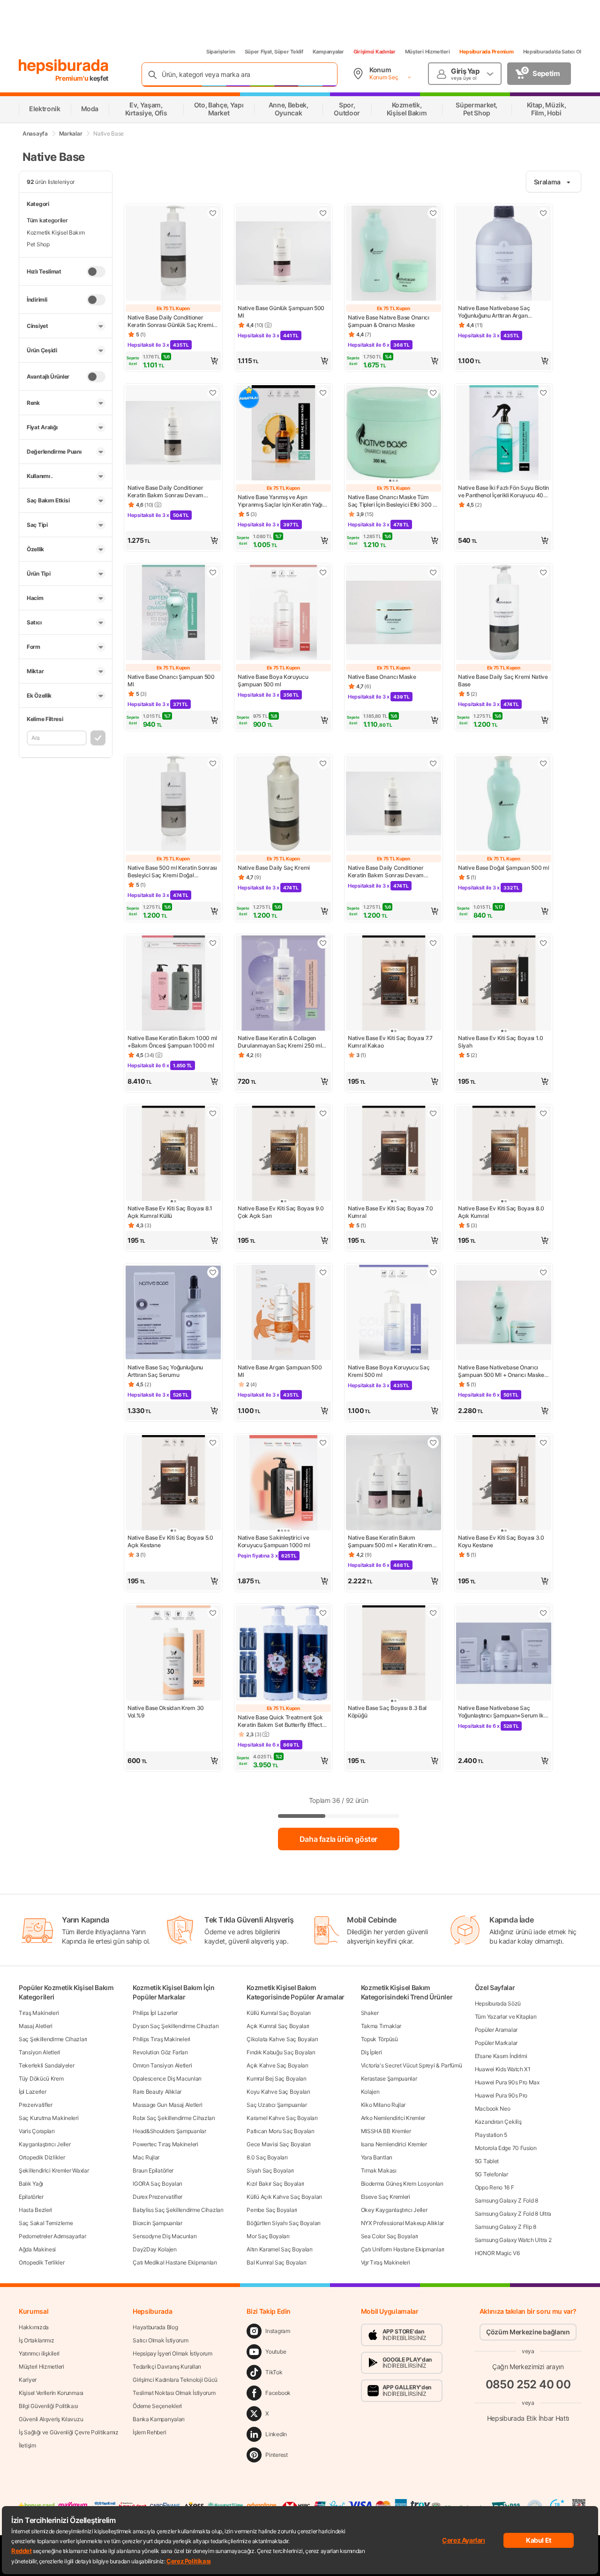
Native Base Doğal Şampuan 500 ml (503, 868)
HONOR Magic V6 (497, 2253)
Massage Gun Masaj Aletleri (167, 2105)
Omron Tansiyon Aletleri (162, 2065)
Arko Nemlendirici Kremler (393, 2118)
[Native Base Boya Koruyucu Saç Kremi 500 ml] (394, 1313)
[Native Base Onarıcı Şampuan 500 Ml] (173, 613)
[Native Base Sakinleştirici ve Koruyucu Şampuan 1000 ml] (283, 1484)
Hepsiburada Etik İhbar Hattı (528, 2418)
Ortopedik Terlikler (41, 2262)
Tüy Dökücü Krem (41, 2078)
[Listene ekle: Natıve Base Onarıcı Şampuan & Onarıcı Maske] (433, 213)
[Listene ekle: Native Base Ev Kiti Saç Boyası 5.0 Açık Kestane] (213, 1443)
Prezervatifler (36, 2105)
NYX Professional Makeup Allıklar (402, 2223)
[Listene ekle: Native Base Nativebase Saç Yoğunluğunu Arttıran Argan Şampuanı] (543, 213)
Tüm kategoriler (47, 220)
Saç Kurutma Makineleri (49, 2118)
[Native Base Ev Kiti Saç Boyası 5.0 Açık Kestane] (173, 1484)
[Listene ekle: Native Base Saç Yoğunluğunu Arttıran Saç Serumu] (213, 1272)
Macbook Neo (493, 2109)
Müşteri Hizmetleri (427, 52)
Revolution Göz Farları (160, 2052)
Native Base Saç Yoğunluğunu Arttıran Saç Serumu (165, 1371)
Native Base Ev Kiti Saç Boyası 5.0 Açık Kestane (170, 1541)
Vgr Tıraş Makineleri (386, 2262)
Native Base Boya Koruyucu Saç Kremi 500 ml (389, 1371)
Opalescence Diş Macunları (167, 2078)
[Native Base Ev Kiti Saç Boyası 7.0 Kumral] (394, 1154)
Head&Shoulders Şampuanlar (169, 2131)
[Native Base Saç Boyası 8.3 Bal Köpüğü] (394, 1654)
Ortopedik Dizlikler (42, 2157)
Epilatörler (31, 2197)
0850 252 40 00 (528, 2384)
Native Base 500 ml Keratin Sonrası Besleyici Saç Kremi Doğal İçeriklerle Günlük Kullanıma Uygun (172, 872)
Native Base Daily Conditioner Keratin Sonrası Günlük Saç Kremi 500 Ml (170, 321)
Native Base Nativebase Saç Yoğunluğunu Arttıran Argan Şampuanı (494, 312)
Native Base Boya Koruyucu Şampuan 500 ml (273, 680)
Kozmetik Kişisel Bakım (56, 232)
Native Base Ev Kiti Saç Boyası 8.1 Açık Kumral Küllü (170, 1212)
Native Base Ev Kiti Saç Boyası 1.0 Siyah (501, 1042)
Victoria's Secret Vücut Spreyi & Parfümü (412, 2065)
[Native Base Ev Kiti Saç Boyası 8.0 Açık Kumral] (504, 1154)
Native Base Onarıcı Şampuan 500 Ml (171, 680)
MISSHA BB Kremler (386, 2131)
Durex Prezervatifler (157, 2197)
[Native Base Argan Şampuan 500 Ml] (283, 1313)
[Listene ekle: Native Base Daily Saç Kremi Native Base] (543, 572)
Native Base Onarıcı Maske (382, 677)
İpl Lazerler (32, 2092)
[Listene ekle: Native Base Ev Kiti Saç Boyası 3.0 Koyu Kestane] (543, 1443)
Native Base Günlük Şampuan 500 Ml (281, 312)
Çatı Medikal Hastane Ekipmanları (175, 2262)
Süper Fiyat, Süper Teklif (274, 52)
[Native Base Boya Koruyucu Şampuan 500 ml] (283, 613)
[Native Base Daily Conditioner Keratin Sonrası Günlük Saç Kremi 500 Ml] (173, 254)
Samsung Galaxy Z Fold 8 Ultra (513, 2214)
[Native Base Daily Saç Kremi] (283, 804)
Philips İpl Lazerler (155, 2013)
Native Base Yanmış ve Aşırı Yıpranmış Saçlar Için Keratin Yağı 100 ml (280, 501)
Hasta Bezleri (35, 2210)
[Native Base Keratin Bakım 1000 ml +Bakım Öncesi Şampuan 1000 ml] (173, 984)
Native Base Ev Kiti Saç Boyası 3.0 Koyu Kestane (501, 1541)
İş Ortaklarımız (37, 2340)
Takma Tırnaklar (381, 2026)
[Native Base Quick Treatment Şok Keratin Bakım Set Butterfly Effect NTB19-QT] (283, 1654)
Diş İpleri (371, 2052)
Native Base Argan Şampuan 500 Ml (280, 1371)
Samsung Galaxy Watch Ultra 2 (513, 2240)
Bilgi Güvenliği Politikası (48, 2406)
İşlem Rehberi (149, 2432)
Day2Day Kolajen (155, 2249)
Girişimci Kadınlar (375, 52)
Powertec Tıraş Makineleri (165, 2144)
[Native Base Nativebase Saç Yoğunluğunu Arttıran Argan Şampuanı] (504, 254)
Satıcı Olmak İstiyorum (160, 2340)
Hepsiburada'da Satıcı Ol (552, 52)
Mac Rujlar (146, 2157)
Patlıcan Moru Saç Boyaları (280, 2131)
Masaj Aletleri (36, 2026)
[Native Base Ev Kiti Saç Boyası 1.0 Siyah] (504, 984)
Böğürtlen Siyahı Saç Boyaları (283, 2223)
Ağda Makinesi (37, 2249)
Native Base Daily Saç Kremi (274, 868)
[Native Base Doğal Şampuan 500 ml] (504, 804)
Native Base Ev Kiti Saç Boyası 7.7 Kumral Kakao (390, 1042)
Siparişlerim (221, 52)
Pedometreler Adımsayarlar (52, 2236)
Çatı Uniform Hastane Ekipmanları (403, 2249)
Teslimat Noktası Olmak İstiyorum (174, 2393)
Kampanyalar (328, 52)
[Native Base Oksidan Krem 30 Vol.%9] (173, 1654)
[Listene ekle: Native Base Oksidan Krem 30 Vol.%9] (213, 1613)
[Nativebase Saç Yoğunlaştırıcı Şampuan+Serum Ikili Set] (504, 1654)
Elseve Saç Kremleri (386, 2197)
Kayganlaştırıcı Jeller (45, 2144)
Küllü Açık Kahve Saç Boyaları (284, 2197)
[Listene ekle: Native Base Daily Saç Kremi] (323, 763)
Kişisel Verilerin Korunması (51, 2393)
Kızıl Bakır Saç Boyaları (275, 2184)
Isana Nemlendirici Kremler (394, 2144)
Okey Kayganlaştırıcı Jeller (394, 2210)
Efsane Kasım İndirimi (501, 2056)
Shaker (370, 2013)
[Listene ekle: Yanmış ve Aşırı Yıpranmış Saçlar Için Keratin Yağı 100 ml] (323, 393)
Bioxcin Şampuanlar (157, 2223)
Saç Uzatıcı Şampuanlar (277, 2105)
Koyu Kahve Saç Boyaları (278, 2092)
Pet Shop (38, 244)
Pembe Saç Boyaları (272, 2210)
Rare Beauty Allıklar (157, 2092)
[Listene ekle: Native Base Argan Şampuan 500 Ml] (323, 1272)
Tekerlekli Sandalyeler (46, 2065)
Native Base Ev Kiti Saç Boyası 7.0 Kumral (390, 1212)
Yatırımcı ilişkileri (39, 2353)
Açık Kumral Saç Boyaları (278, 2026)
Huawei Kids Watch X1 (503, 2069)
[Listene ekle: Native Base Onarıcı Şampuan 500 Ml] (213, 572)
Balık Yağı (31, 2184)
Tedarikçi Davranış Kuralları (167, 2367)
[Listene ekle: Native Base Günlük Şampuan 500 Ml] (323, 213)
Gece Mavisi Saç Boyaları (279, 2144)
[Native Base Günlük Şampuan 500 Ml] (283, 254)
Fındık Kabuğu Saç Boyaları (281, 2052)
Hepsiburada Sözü (498, 2003)
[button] (173, 361)
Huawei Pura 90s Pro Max (507, 2082)
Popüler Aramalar (496, 2030)
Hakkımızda (34, 2327)
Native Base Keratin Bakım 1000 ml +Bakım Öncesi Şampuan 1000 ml (172, 1042)
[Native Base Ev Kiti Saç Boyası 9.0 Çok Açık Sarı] (283, 1154)
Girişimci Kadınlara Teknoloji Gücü (175, 2380)
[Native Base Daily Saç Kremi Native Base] (504, 613)
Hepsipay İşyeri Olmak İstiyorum (172, 2353)
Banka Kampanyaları (159, 2419)
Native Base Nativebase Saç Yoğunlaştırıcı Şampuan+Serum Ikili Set (503, 1712)
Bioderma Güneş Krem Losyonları (402, 2184)
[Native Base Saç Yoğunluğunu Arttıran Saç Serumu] (173, 1313)
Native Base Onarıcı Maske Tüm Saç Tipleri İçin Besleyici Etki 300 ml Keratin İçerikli (394, 501)
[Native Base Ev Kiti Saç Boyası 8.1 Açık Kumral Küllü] (173, 1154)
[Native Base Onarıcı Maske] (394, 613)
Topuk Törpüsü (379, 2039)
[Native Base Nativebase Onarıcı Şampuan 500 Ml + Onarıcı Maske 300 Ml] (504, 1313)
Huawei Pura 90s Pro (501, 2095)
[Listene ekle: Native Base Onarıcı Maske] (433, 572)
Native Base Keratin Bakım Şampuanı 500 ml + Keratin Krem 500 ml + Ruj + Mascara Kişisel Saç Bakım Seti (392, 1542)
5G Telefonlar (491, 2174)
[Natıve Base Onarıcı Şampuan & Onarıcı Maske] (394, 254)
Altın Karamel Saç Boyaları (279, 2249)
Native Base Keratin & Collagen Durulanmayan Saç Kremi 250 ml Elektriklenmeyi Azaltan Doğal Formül (280, 1042)
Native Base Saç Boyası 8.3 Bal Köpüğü (387, 1712)
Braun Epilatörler (153, 2170)
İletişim (27, 2445)
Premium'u (73, 78)
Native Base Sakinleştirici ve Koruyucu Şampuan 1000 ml (274, 1541)
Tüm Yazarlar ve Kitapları (506, 2017)
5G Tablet (487, 2161)
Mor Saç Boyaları (268, 2236)
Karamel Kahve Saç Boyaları (282, 2118)
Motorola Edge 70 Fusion (506, 2148)
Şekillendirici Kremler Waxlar (54, 2170)
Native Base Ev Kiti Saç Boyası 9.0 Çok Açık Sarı (281, 1212)
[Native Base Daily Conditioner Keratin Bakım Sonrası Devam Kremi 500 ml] (394, 804)
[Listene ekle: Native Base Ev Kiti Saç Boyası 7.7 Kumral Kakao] (433, 943)
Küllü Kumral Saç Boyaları (279, 2013)
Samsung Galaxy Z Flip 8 (506, 2227)
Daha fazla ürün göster (338, 1839)
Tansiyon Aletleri (39, 2052)
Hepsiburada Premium (487, 52)
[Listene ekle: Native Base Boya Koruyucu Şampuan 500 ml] (323, 572)
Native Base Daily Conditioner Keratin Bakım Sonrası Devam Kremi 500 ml (386, 872)
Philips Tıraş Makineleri (161, 2039)
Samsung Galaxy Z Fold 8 (506, 2200)
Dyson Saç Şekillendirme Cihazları (176, 2026)
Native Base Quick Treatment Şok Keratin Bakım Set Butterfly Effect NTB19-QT (280, 1721)
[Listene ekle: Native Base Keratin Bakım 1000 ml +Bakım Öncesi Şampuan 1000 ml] (213, 943)
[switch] (96, 272)
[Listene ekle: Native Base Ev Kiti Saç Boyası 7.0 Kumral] (433, 1113)
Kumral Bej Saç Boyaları (276, 2078)
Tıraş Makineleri (39, 2013)
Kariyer (28, 2380)
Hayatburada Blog (155, 2327)
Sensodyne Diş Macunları (165, 2236)
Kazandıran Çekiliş (498, 2122)
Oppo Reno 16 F (495, 2187)
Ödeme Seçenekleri (157, 2406)
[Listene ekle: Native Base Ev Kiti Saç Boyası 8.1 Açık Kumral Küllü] (213, 1113)
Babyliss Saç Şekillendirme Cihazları (178, 2210)
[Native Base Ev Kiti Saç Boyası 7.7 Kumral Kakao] (394, 984)
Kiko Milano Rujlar (383, 2105)
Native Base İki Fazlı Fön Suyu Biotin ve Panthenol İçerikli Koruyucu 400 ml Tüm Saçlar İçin (503, 492)
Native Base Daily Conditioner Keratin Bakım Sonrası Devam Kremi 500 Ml (165, 492)
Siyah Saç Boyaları (270, 2170)
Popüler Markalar (496, 2043)
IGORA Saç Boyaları (157, 2184)
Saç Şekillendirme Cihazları (53, 2039)
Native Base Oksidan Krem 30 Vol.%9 (166, 1712)
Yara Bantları (377, 2157)
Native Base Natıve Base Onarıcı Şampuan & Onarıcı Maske (389, 321)
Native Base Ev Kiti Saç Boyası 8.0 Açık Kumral (501, 1212)
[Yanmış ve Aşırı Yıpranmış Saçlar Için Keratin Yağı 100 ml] (283, 434)
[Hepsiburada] (64, 67)
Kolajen (370, 2092)
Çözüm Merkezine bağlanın (528, 2332)
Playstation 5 (491, 2135)
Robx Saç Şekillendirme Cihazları (174, 2118)
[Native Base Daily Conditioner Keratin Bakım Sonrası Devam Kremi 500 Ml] (173, 434)
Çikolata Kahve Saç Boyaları (282, 2039)
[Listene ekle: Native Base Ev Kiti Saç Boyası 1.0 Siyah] (543, 943)
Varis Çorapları (37, 2131)
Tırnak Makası (379, 2170)
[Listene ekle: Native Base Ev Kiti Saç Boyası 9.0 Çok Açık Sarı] (323, 1113)
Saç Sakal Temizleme (46, 2223)
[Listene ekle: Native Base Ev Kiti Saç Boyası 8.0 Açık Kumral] (543, 1113)
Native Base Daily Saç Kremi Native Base (503, 680)
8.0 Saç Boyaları (267, 2157)
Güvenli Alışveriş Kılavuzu (51, 2419)
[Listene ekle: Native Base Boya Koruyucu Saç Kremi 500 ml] (433, 1272)
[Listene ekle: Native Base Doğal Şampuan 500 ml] (543, 763)
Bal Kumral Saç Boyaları (276, 2262)
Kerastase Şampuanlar (389, 2078)
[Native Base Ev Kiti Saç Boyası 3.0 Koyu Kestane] (504, 1484)
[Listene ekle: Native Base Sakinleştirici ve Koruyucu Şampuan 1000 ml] (323, 1443)
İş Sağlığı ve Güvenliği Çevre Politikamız (69, 2432)
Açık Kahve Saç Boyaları (277, 2065)
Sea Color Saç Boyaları (390, 2236)
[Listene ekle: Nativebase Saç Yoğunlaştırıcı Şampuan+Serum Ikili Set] (543, 1613)
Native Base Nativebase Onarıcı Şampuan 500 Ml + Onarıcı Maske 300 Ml (501, 1371)
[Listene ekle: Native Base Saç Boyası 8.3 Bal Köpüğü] (433, 1613)
